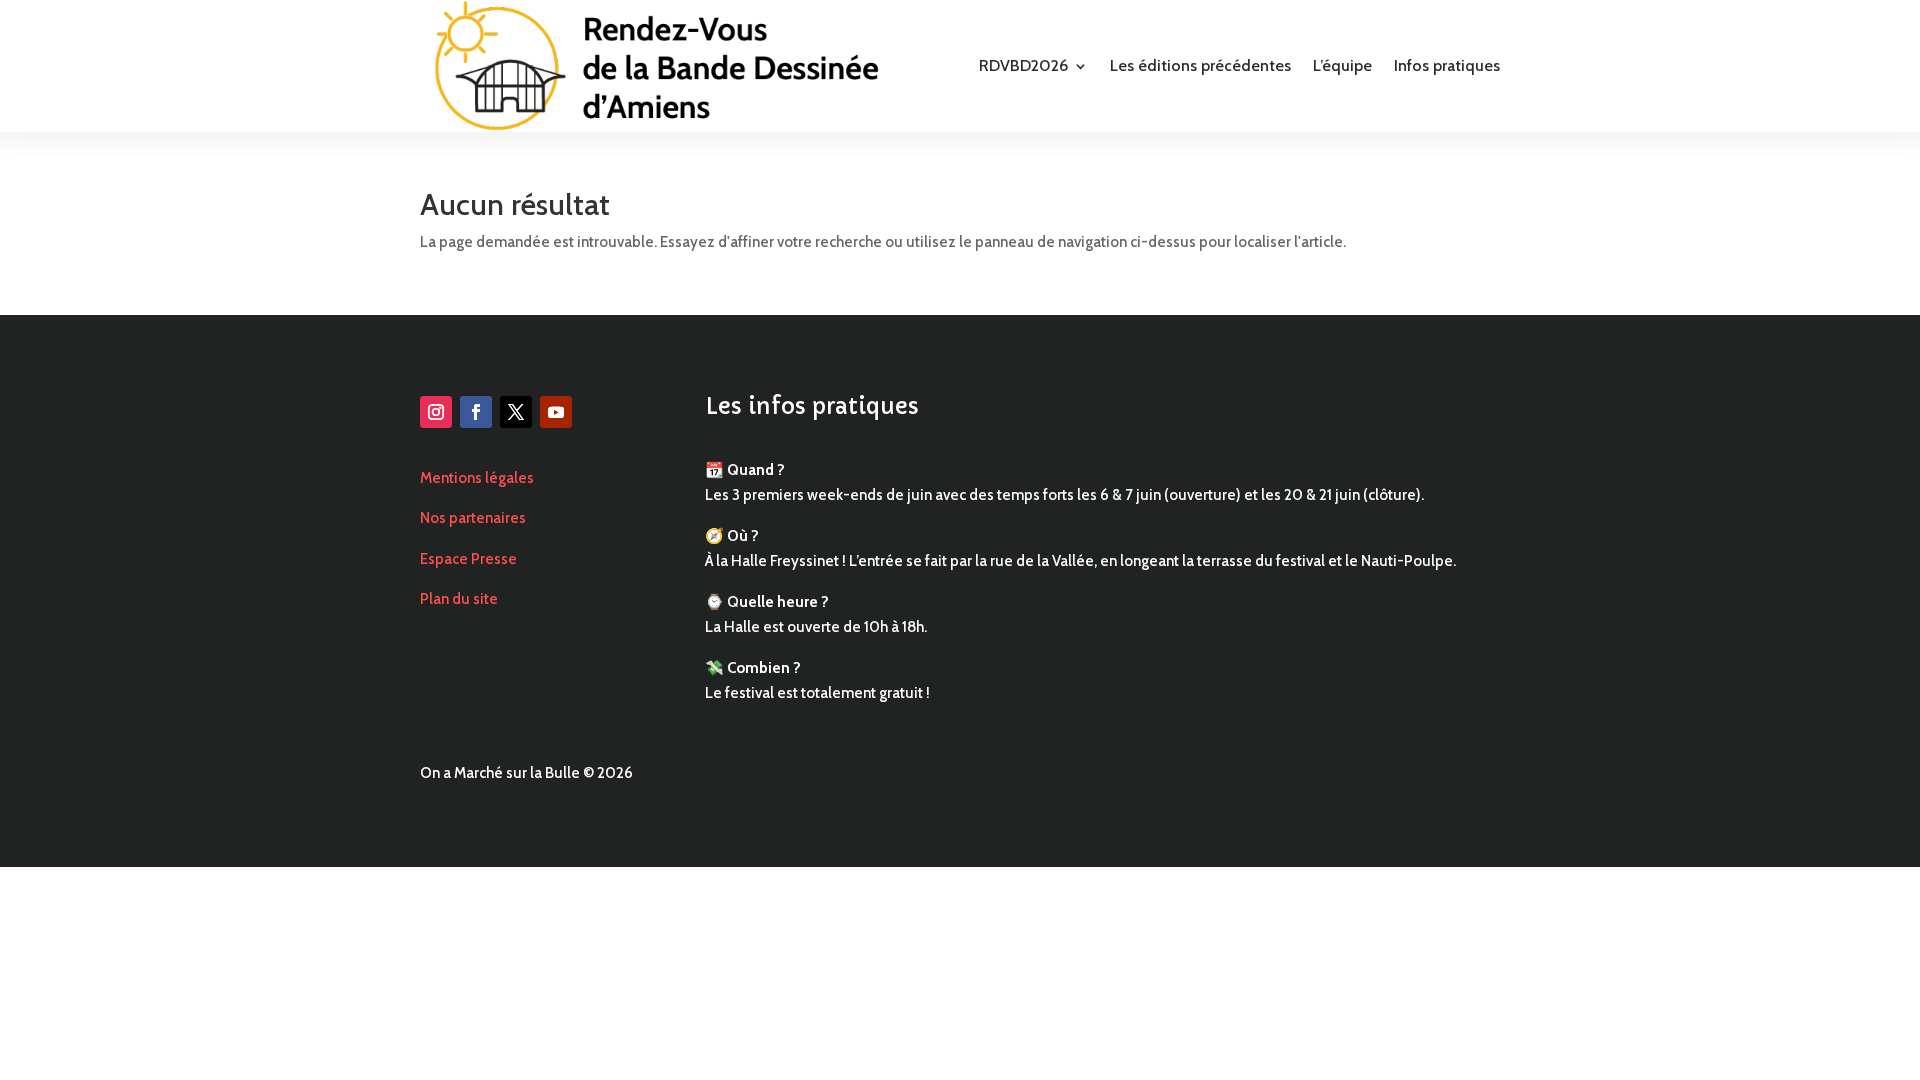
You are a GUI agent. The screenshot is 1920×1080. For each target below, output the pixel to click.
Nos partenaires (473, 518)
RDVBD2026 (1023, 65)
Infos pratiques (1447, 65)
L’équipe (1342, 65)
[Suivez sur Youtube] (556, 412)
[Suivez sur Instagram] (436, 412)
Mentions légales (477, 478)
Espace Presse (468, 559)
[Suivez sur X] (516, 412)
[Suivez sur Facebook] (476, 412)
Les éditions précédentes (1200, 65)
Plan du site (459, 599)
